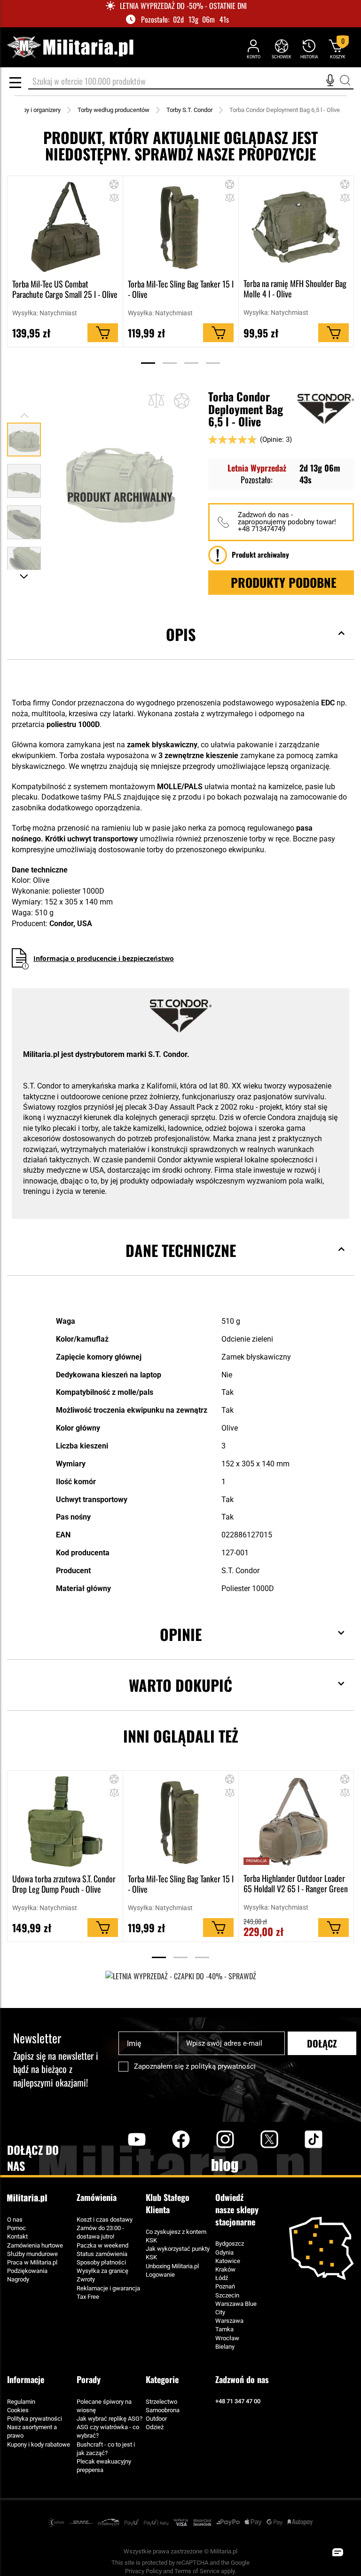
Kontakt (17, 2236)
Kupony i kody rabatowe (39, 2444)
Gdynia (224, 2252)
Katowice (228, 2261)
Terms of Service (197, 2571)
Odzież (155, 2427)
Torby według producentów (114, 110)
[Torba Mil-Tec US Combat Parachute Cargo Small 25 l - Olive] (65, 227)
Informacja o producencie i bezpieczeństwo (104, 958)
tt (298, 2139)
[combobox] (191, 82)
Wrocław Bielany (227, 2342)
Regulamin (21, 2402)
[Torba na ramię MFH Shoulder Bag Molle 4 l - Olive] (296, 227)
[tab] (180, 649)
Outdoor (156, 2419)
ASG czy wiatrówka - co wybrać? (108, 2431)
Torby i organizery (38, 110)
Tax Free (88, 2297)
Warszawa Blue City (236, 2308)
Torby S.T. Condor (189, 110)
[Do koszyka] (103, 333)
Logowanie (160, 2275)
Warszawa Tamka (229, 2325)
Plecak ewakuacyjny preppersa (104, 2466)
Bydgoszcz (230, 2244)
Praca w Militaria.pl (32, 2262)
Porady (89, 2379)
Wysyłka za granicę (102, 2271)
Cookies (18, 2410)
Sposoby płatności (101, 2262)
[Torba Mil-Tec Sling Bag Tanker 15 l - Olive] (181, 227)
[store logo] (70, 47)
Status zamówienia (102, 2254)
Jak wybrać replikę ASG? (110, 2419)
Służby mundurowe (32, 2254)
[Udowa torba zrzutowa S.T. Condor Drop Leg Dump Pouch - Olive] (65, 1822)
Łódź (222, 2278)
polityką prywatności (223, 2066)
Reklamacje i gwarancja (108, 2288)
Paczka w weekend (102, 2245)
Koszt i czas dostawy (105, 2220)
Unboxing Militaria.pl (172, 2266)
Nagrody (18, 2279)
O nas (15, 2220)
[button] (114, 199)
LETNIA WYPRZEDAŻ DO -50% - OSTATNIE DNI (183, 6)
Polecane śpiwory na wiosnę (104, 2406)
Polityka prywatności (35, 2419)
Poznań (225, 2286)
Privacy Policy (143, 2571)
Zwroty (86, 2279)
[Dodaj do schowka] (114, 186)
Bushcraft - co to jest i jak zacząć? (106, 2449)
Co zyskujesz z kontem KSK (176, 2236)
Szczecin (227, 2295)
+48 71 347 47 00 (238, 2401)
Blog (225, 2166)
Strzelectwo (161, 2402)
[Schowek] (281, 49)
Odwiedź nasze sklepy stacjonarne (237, 2209)
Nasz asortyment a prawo (32, 2431)
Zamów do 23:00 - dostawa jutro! (100, 2232)
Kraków (225, 2269)
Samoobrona (163, 2410)
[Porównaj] (156, 400)
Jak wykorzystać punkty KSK (178, 2253)
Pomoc (16, 2228)
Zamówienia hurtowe (35, 2245)
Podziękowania (27, 2271)
